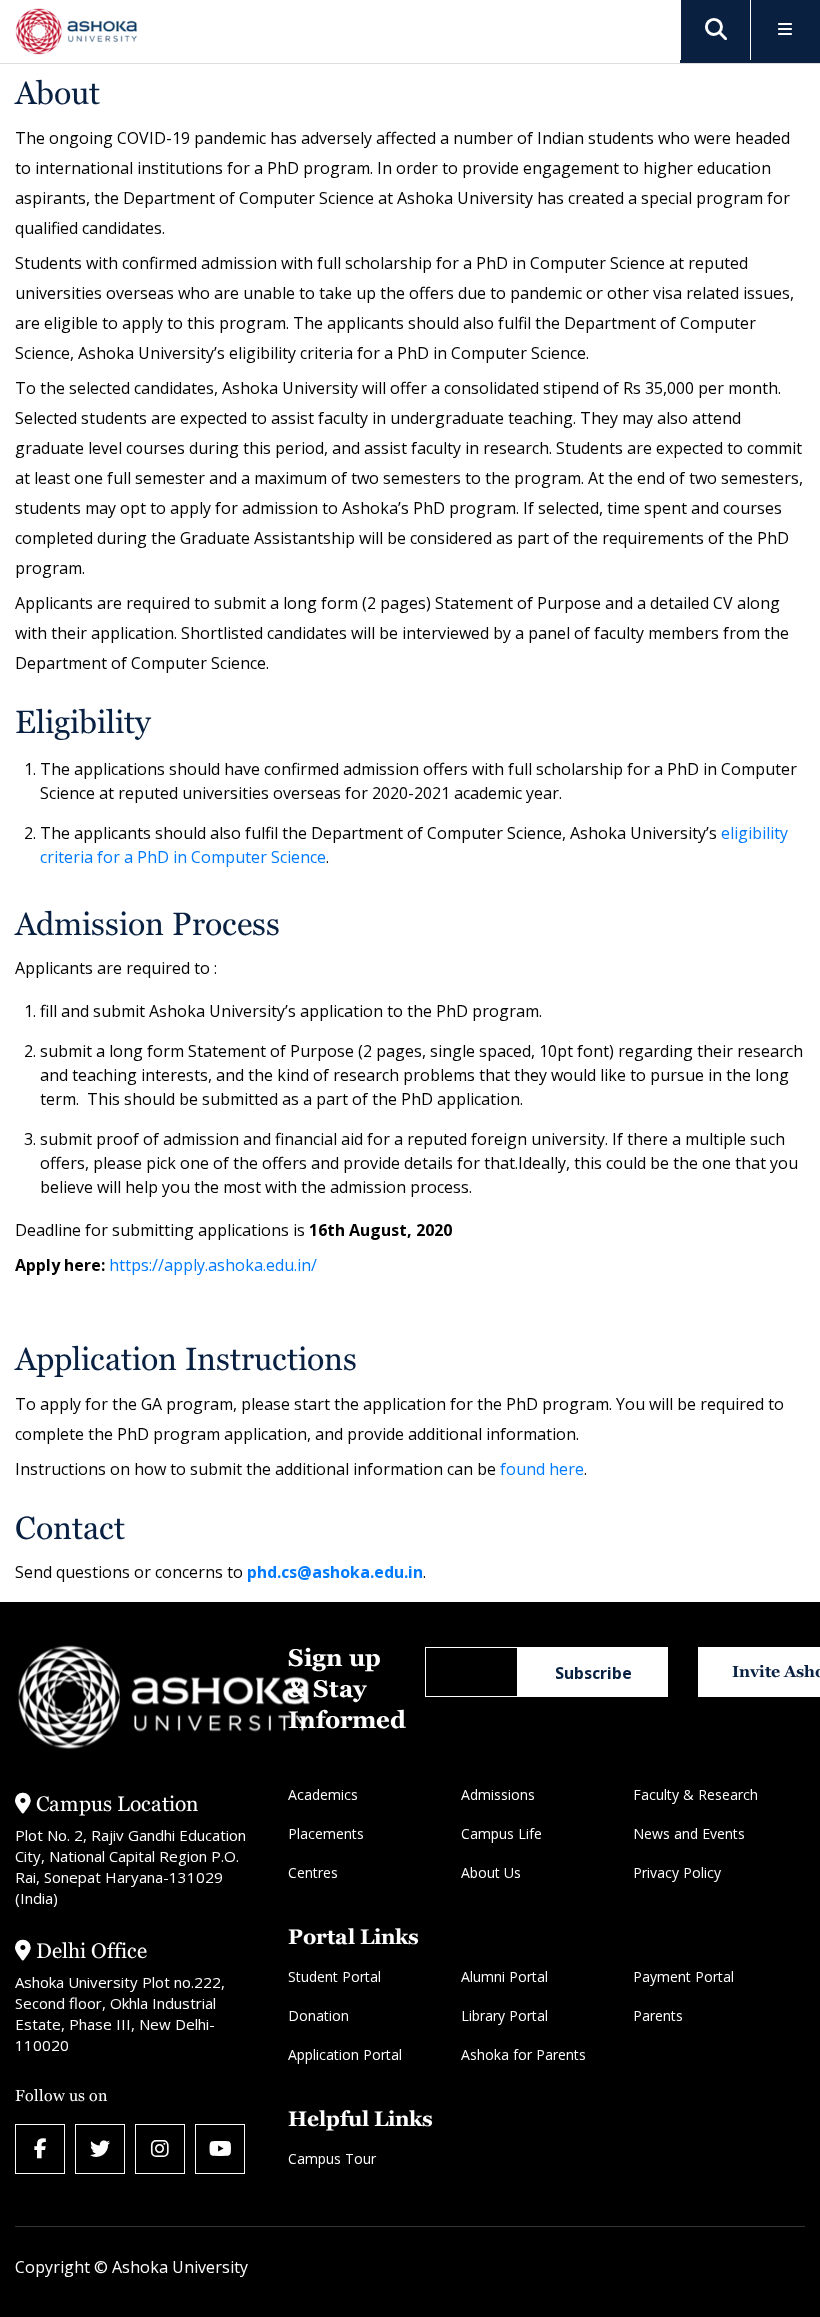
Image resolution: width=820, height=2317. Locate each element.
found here (542, 1469)
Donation (318, 2015)
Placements (326, 1833)
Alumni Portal (504, 1976)
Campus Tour (332, 2158)
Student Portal (334, 1976)
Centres (313, 1872)
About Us (491, 1872)
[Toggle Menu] (785, 30)
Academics (323, 1794)
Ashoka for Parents (523, 2054)
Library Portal (504, 2015)
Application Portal (345, 2054)
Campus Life (501, 1833)
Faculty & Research (695, 1794)
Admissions (498, 1794)
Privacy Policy (677, 1872)
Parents (658, 2015)
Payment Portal (683, 1976)
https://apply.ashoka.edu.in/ (213, 1265)
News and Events (689, 1833)
